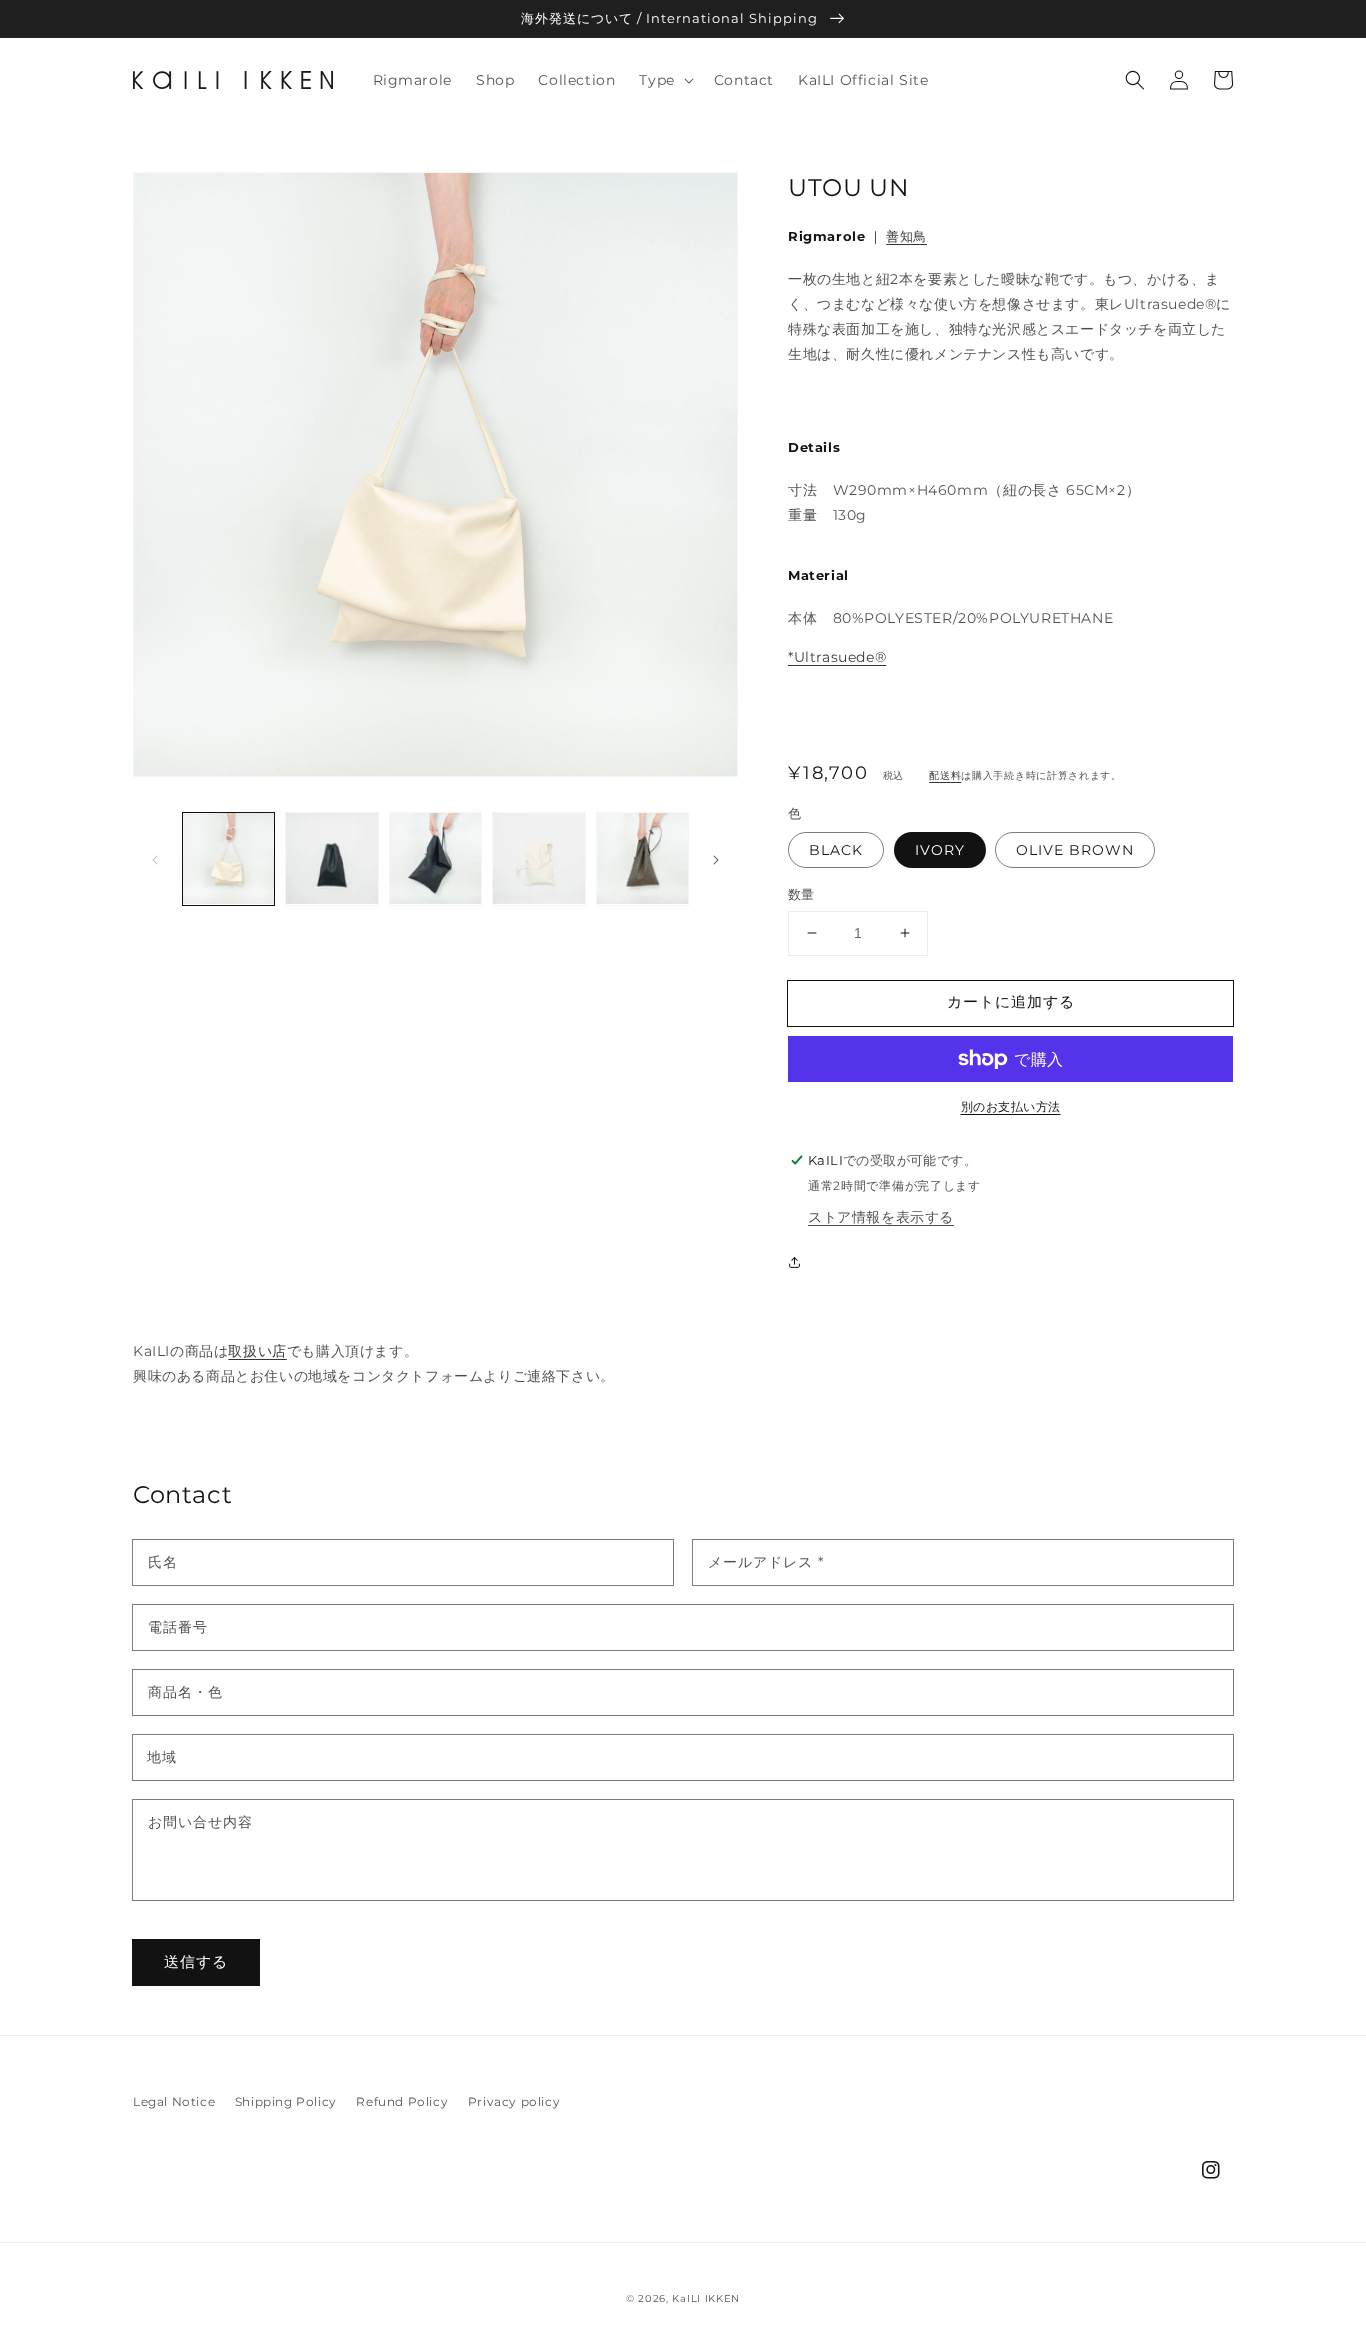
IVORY (940, 850)
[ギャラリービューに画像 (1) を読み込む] (228, 858)
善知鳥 (906, 236)
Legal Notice (174, 2101)
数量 (801, 894)
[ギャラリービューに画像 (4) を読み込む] (538, 858)
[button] (664, 80)
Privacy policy (514, 2101)
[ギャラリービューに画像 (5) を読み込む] (642, 858)
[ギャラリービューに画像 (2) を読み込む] (331, 858)
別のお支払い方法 (1011, 1106)
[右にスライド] (716, 859)
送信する (196, 1961)
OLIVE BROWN (1075, 850)
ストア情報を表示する (881, 1217)
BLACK (836, 850)
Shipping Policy (286, 2101)
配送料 (945, 775)
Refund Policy (402, 2101)
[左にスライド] (155, 859)
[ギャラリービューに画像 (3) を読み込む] (435, 858)
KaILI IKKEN (706, 2298)
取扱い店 (257, 1351)
